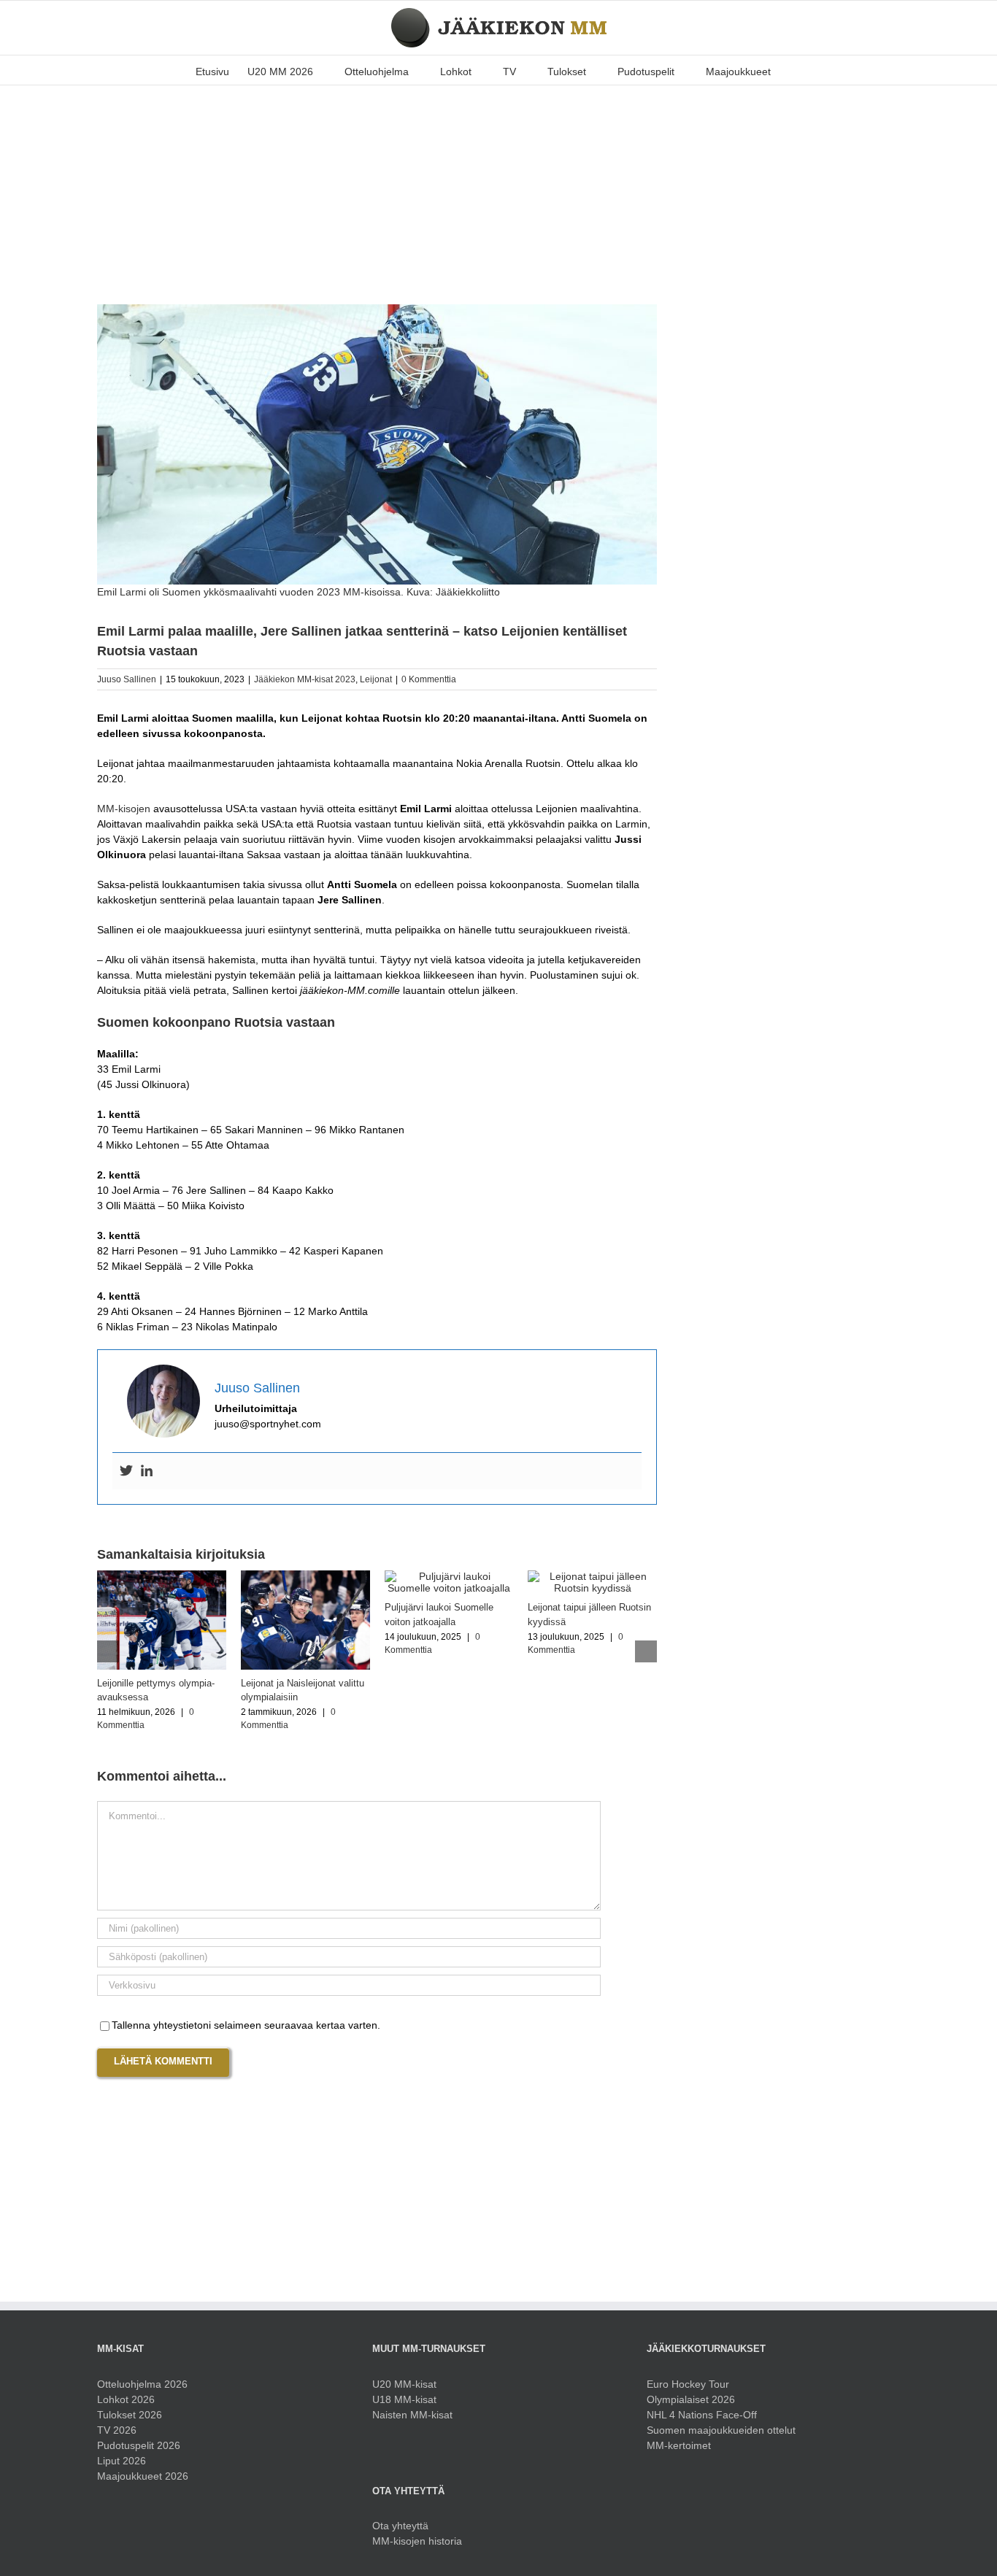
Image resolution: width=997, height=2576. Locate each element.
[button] (793, 70)
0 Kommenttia (429, 679)
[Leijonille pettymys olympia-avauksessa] (162, 1576)
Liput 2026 (122, 2461)
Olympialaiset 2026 (691, 2399)
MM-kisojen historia (417, 2541)
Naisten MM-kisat (412, 2415)
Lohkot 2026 (126, 2399)
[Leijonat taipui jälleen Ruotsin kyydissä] (592, 1576)
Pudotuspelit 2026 (139, 2445)
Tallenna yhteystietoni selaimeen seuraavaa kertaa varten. (246, 2025)
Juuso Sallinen (127, 679)
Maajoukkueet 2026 (143, 2476)
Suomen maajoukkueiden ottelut (721, 2430)
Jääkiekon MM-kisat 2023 (305, 679)
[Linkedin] (147, 1471)
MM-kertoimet (679, 2445)
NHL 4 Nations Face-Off (702, 2415)
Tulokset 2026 (130, 2415)
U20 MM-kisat (404, 2384)
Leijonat (376, 679)
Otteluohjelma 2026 (142, 2384)
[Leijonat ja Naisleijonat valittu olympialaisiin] (305, 1576)
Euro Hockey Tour (688, 2384)
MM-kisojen (124, 809)
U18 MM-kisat (404, 2399)
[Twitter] (126, 1471)
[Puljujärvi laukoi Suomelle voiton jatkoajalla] (449, 1576)
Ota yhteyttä (400, 2526)
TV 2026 (117, 2430)
